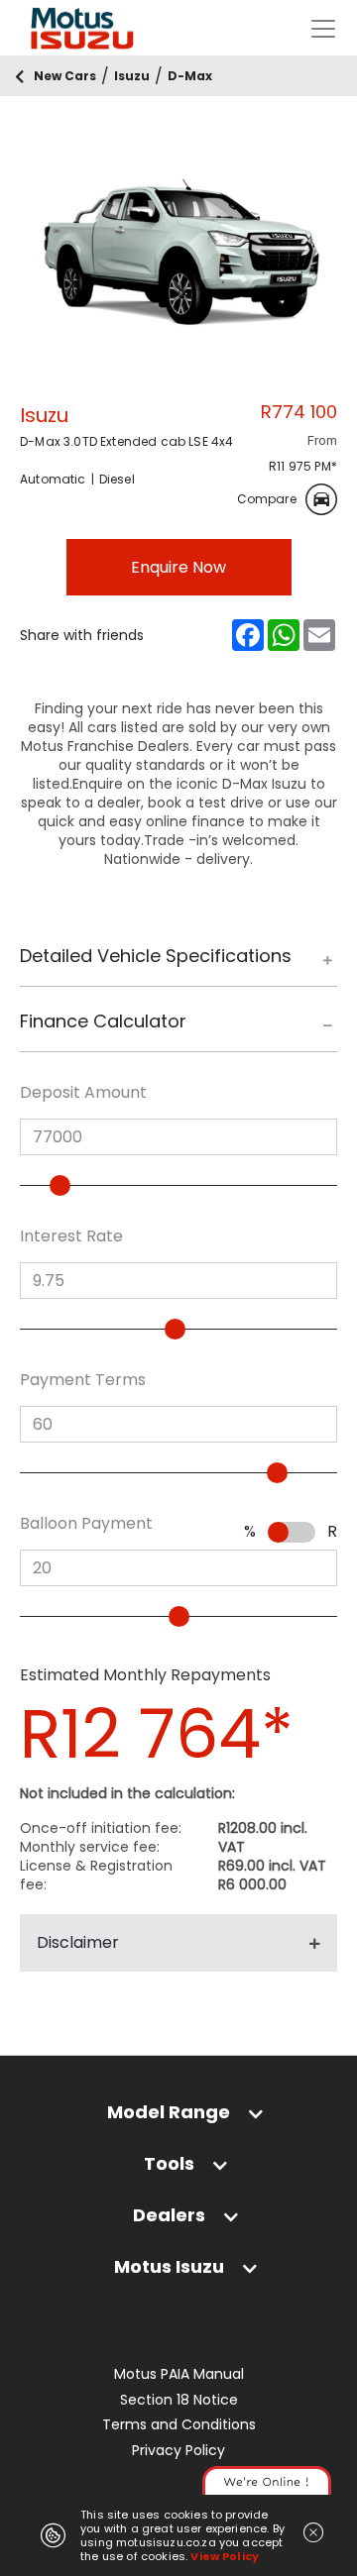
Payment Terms (83, 1380)
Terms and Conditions (179, 2425)
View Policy (225, 2556)
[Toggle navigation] (323, 29)
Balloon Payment (86, 1524)
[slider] (60, 1185)
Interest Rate (71, 1236)
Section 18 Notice (179, 2400)
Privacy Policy (178, 2451)
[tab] (178, 966)
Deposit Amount (83, 1093)
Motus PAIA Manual (179, 2374)
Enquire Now (178, 567)
